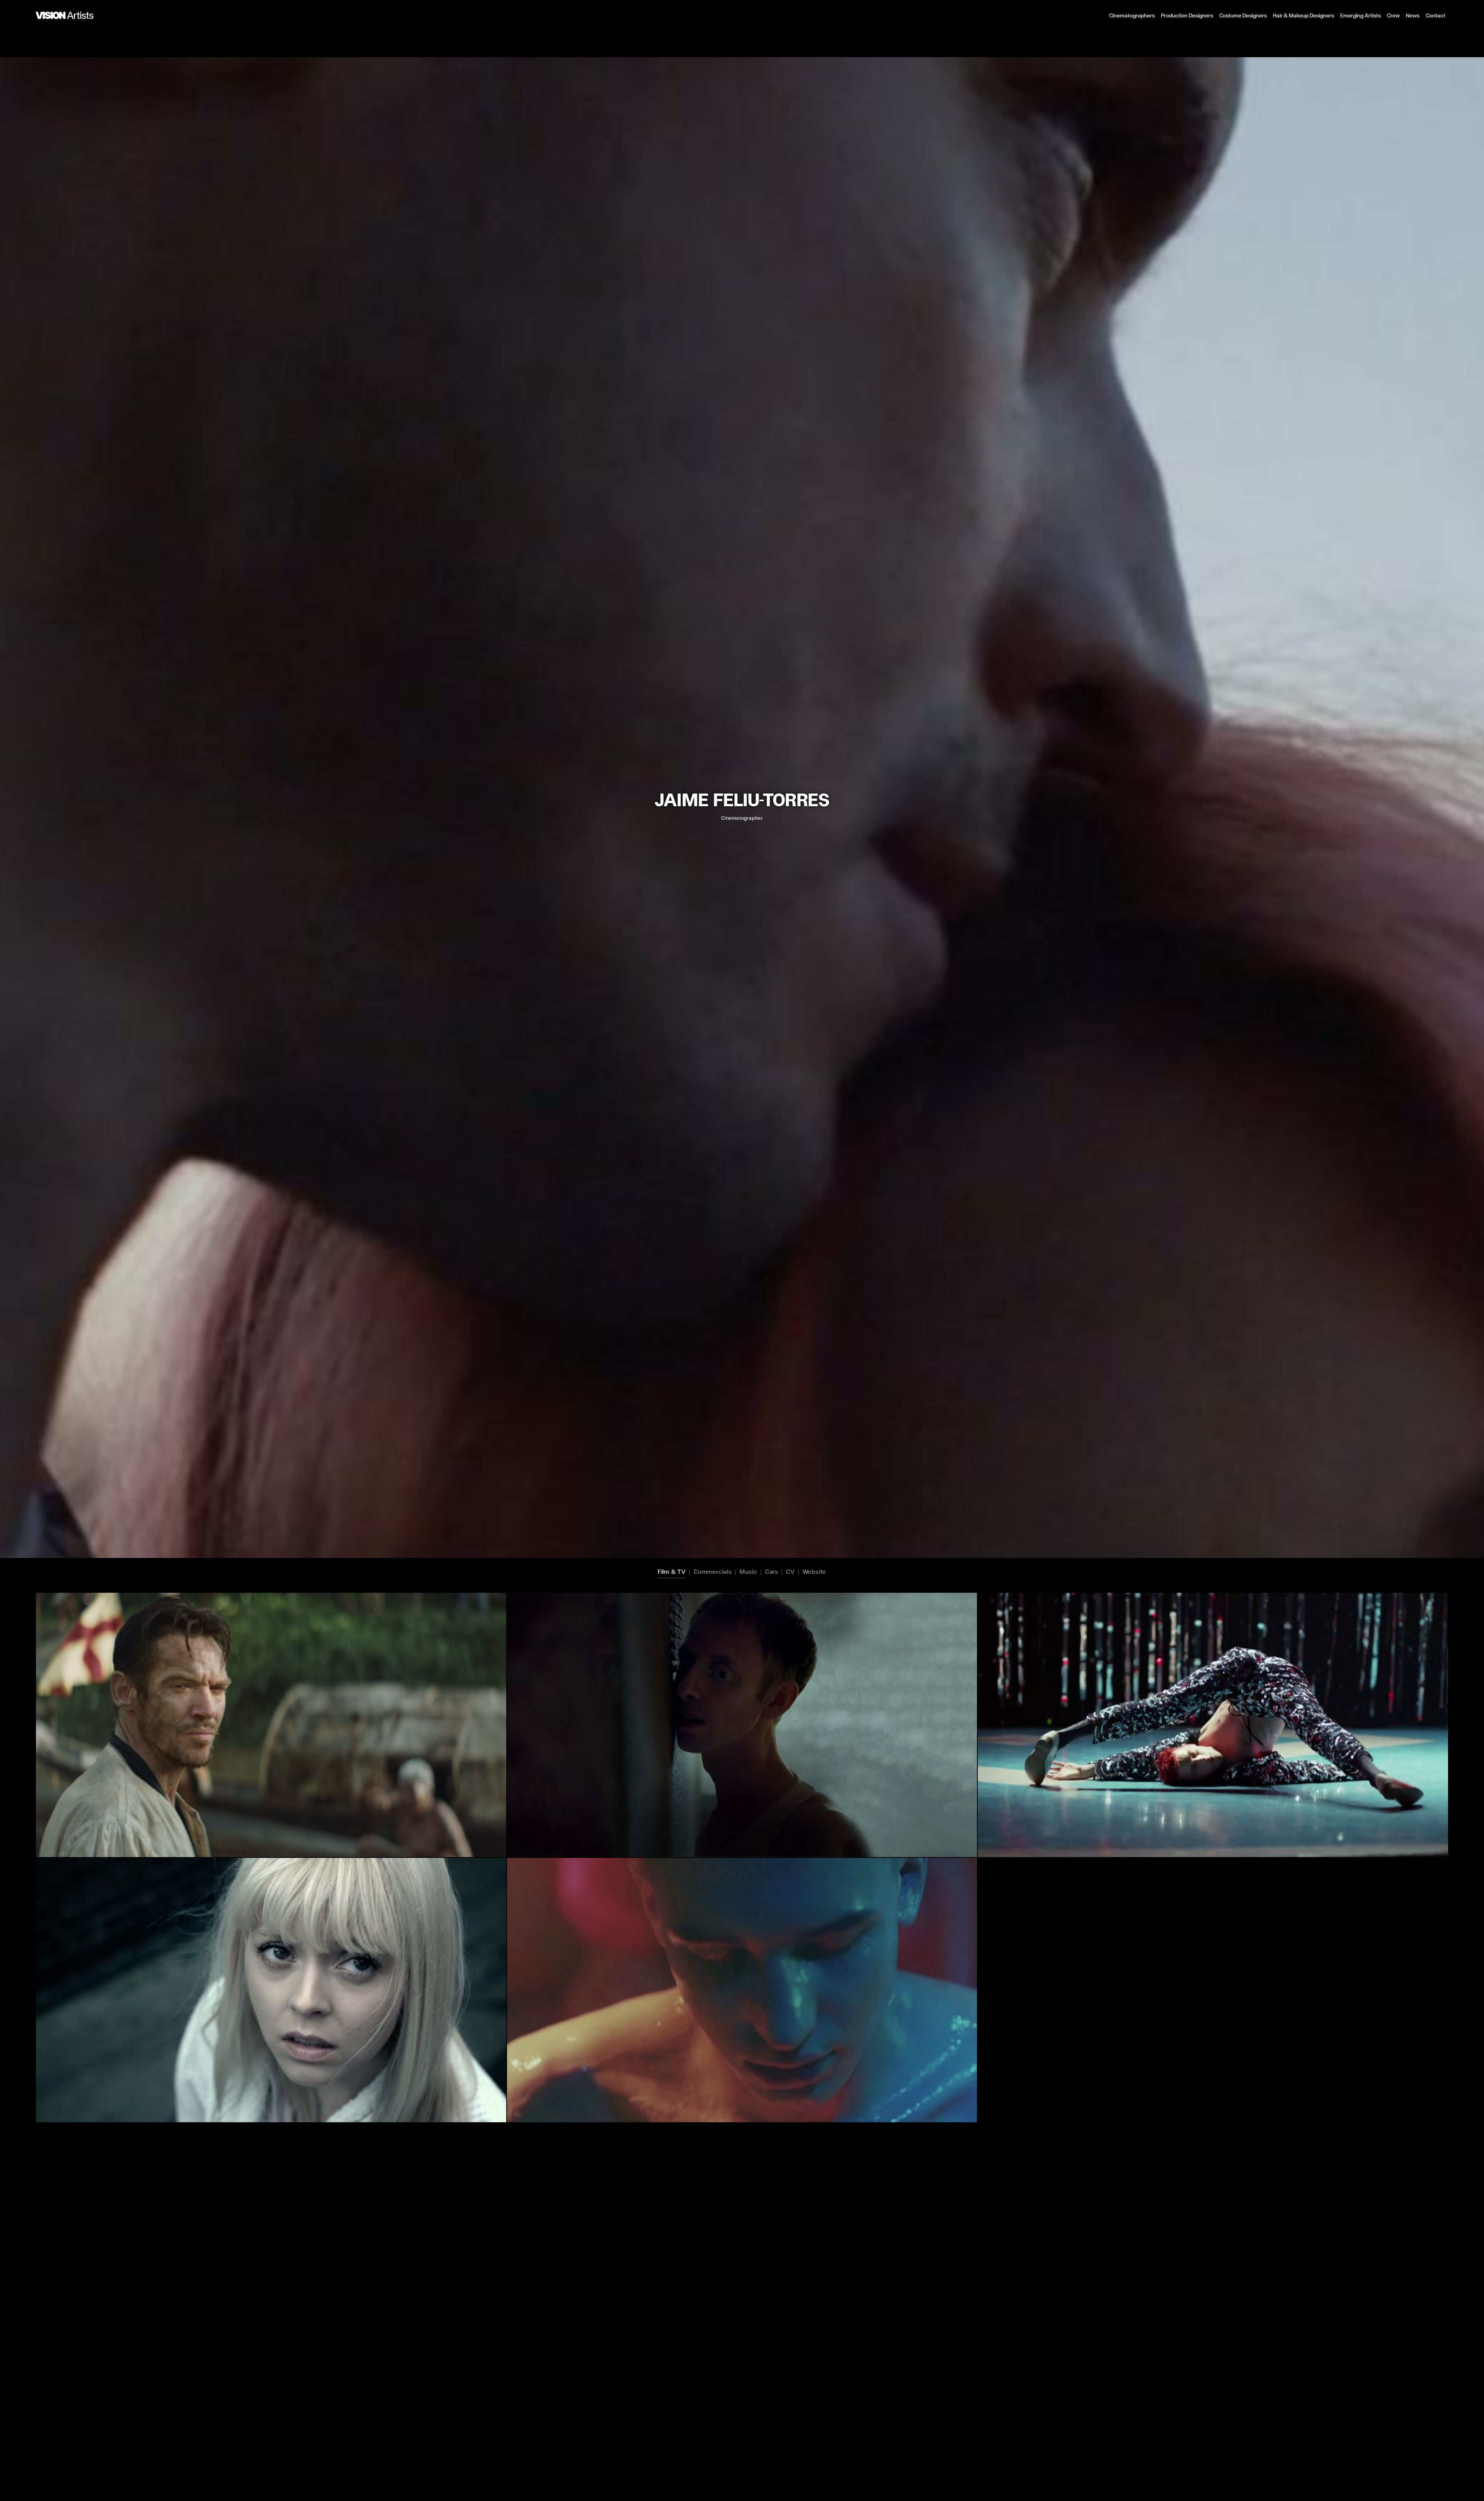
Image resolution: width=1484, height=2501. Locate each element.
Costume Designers (1243, 16)
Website (815, 1572)
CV (791, 1572)
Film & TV (672, 1572)
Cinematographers (1132, 16)
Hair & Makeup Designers (1304, 16)
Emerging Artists (1361, 16)
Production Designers (1187, 16)
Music (749, 1572)
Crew (1393, 16)
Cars (772, 1572)
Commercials (713, 1572)
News (1413, 16)
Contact (1435, 16)
